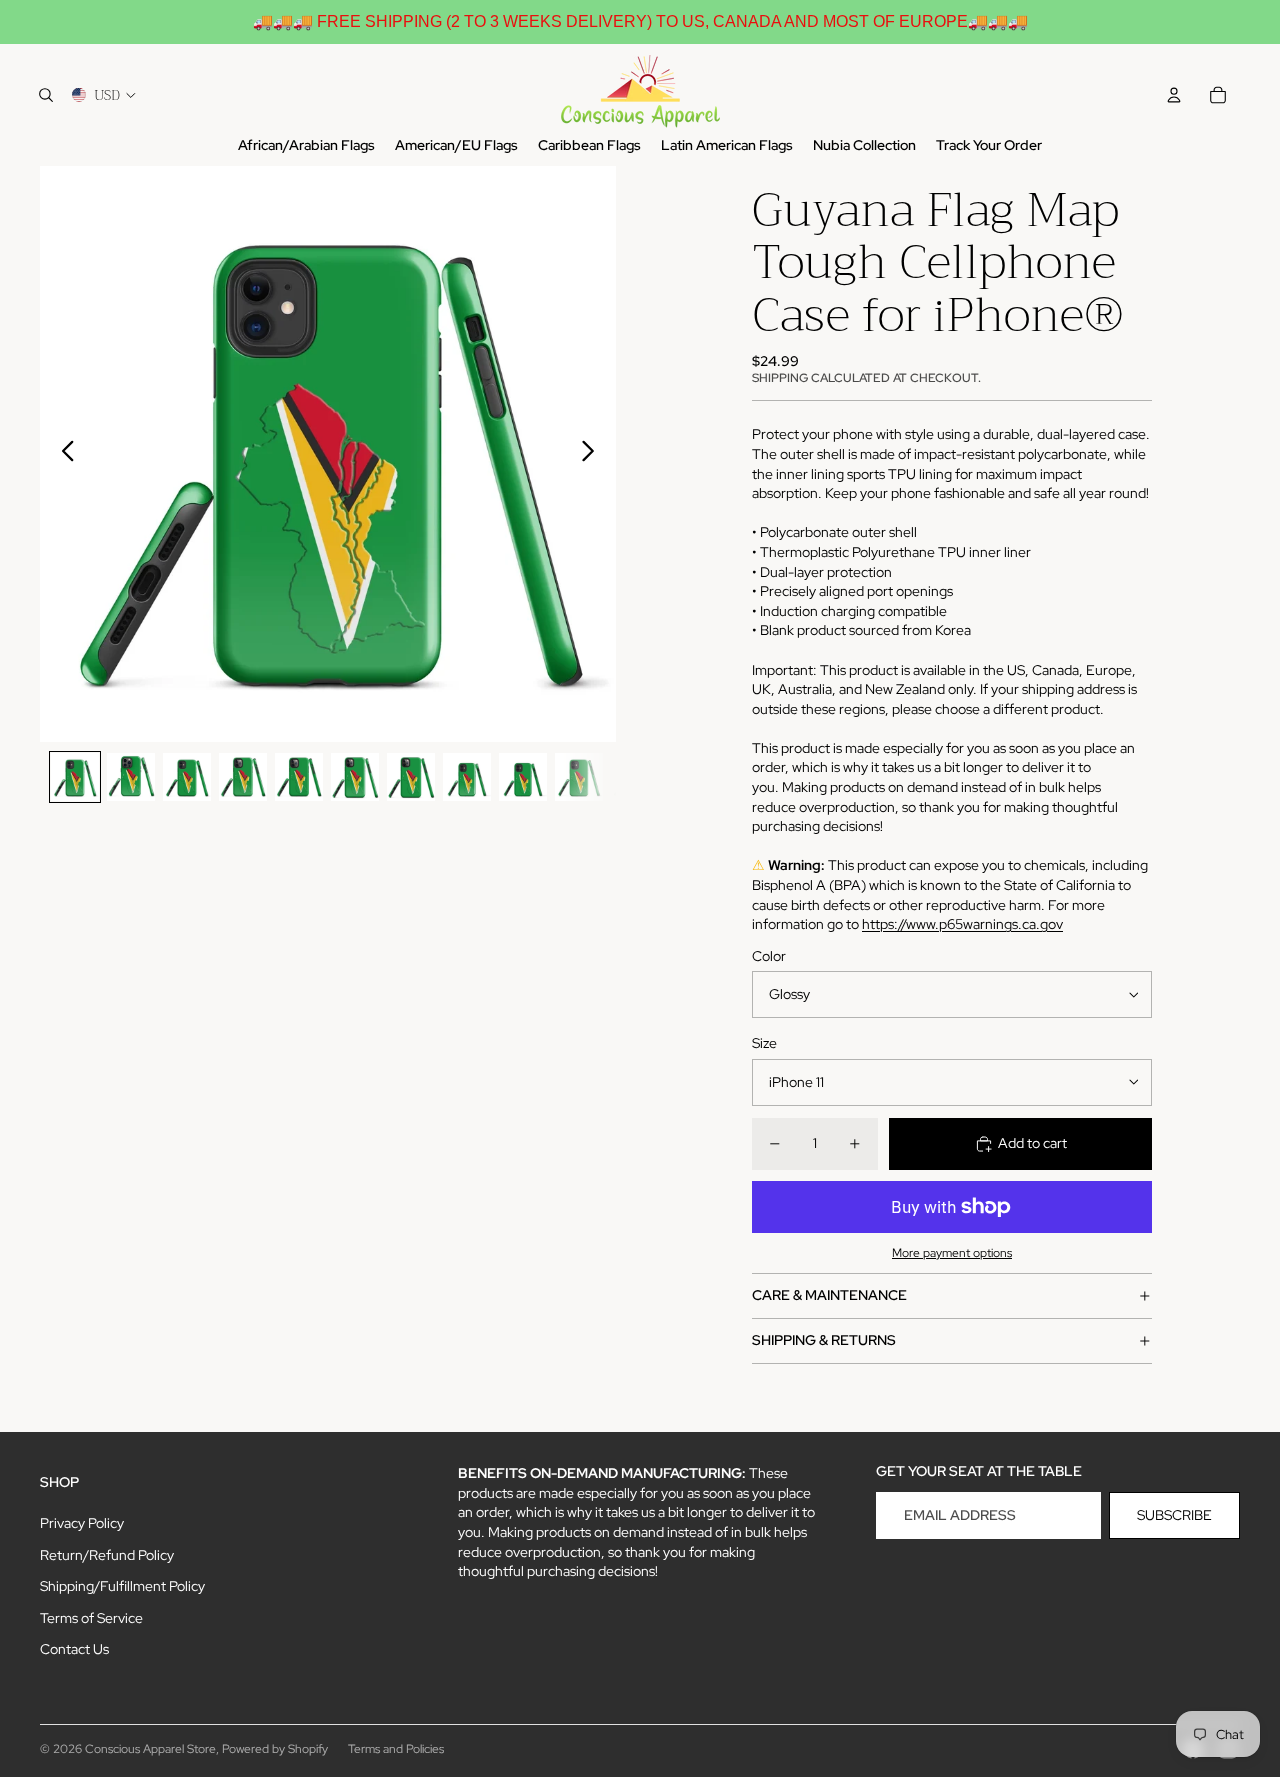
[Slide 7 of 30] (411, 777)
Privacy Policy (82, 1523)
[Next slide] (593, 454)
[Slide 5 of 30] (299, 777)
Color (769, 956)
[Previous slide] (62, 454)
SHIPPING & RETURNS (824, 1340)
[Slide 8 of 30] (467, 777)
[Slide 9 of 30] (523, 777)
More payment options (952, 1253)
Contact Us (74, 1649)
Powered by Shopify (275, 1749)
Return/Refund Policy (107, 1555)
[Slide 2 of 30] (131, 777)
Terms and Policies (396, 1749)
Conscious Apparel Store (150, 1749)
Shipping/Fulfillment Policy (122, 1586)
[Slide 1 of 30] (75, 777)
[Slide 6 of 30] (355, 777)
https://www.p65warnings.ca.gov (962, 924)
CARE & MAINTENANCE (829, 1295)
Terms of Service (91, 1618)
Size (764, 1043)
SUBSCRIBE (1174, 1515)
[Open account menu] (1174, 95)
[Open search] (46, 95)
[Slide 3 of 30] (187, 777)
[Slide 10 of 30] (579, 777)
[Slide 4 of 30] (243, 777)
